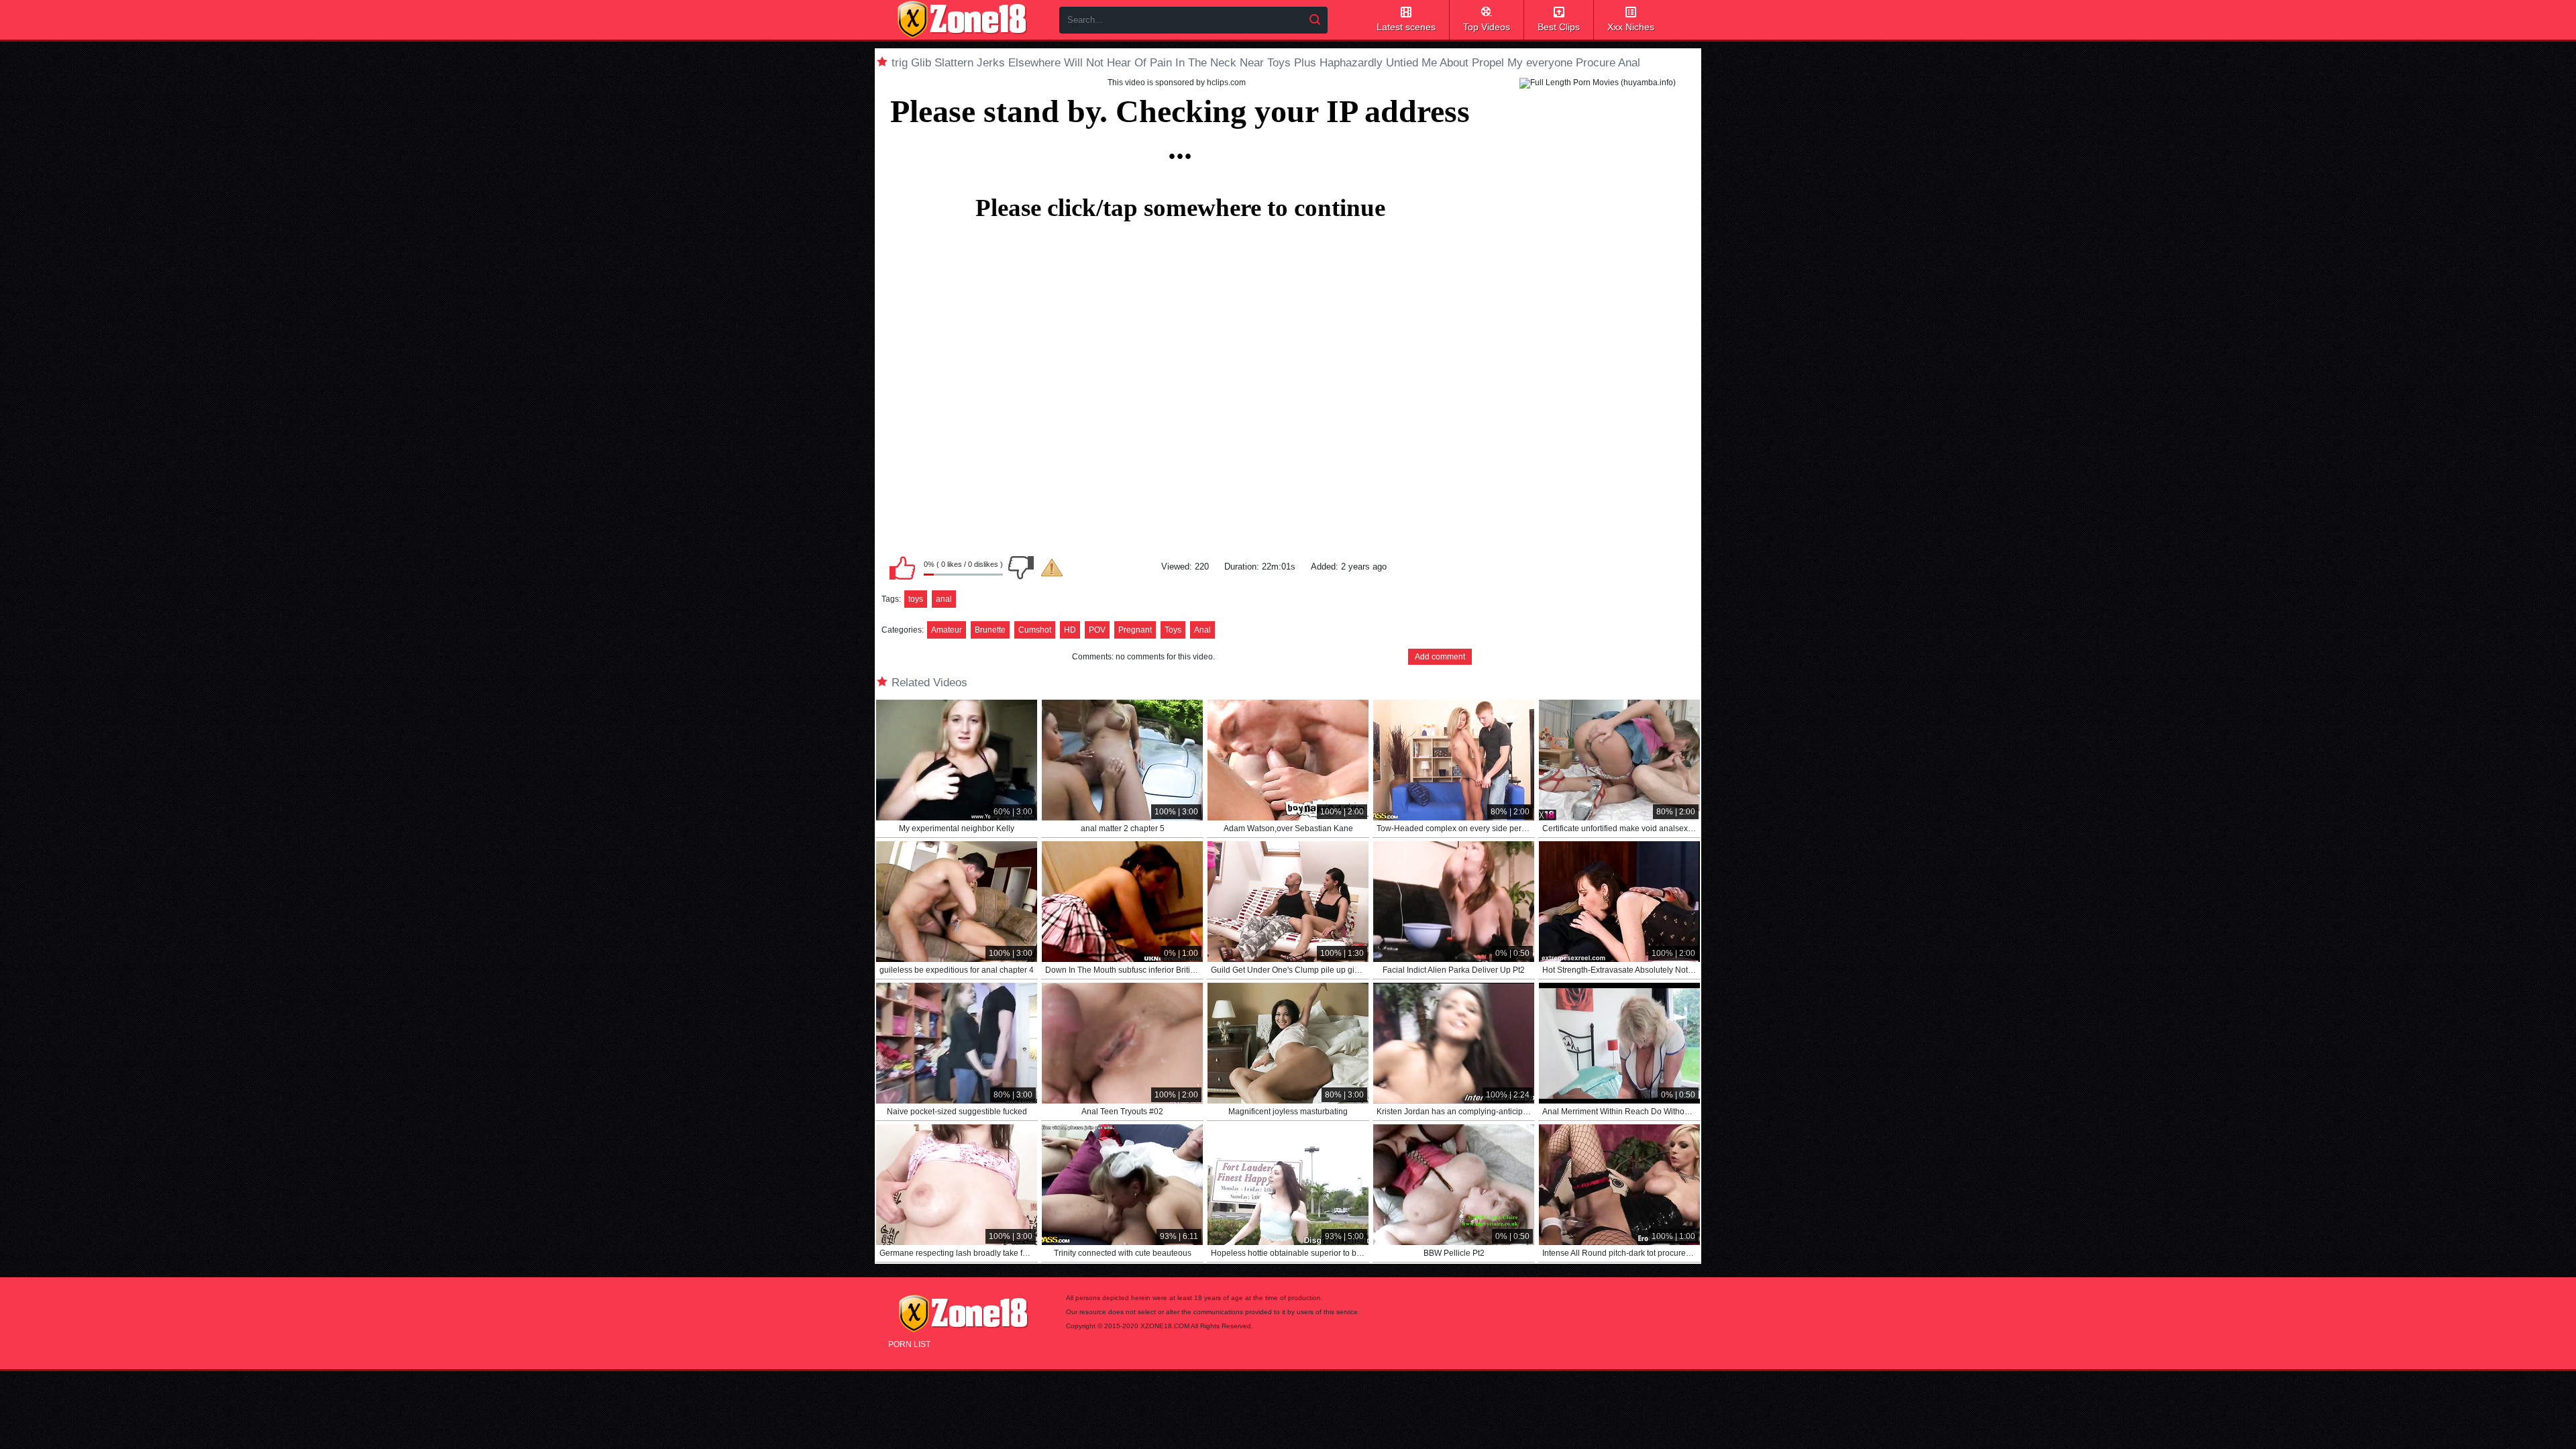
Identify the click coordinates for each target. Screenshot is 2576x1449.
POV (1097, 630)
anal (944, 599)
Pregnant (1135, 630)
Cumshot (1035, 630)
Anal (1202, 630)
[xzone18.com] (962, 19)
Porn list (909, 1344)
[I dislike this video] (1021, 568)
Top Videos (1487, 27)
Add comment (1440, 657)
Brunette (990, 630)
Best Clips (1559, 27)
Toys (1173, 630)
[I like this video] (902, 568)
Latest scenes (1406, 27)
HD (1070, 630)
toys (916, 599)
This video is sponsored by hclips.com (1177, 83)
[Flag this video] (1052, 568)
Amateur (947, 630)
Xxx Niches (1631, 27)
